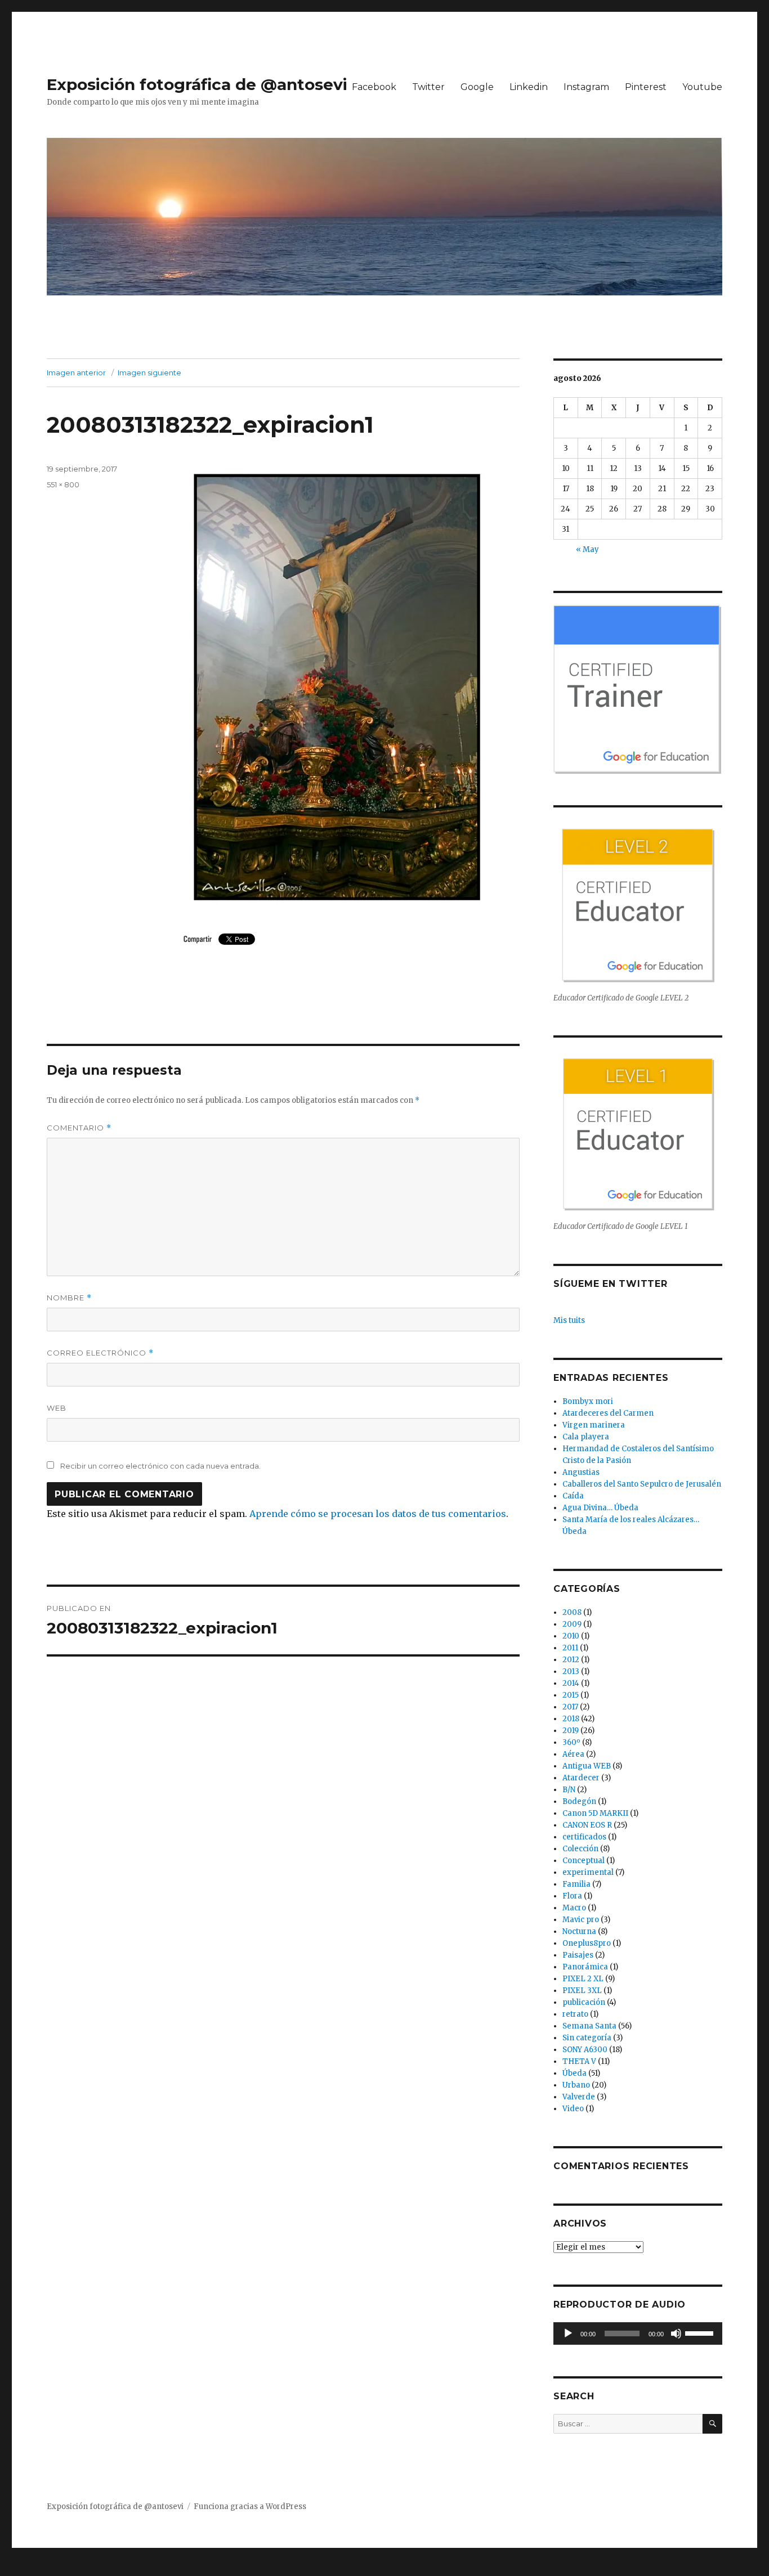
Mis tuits (569, 1320)
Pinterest (646, 87)
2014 (571, 1683)
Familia (576, 1884)
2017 (570, 1707)
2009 (572, 1624)
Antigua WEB (587, 1766)
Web (57, 1408)
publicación (584, 2002)
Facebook (374, 87)
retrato (575, 2014)
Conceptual (584, 1861)
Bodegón (579, 1801)
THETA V (579, 2061)
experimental (588, 1872)
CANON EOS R (587, 1825)
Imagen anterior (76, 373)
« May (587, 549)
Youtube (702, 87)
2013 (571, 1671)
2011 (570, 1648)
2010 (571, 1636)
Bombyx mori (588, 1401)
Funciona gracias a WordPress (250, 2507)
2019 (571, 1731)
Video (573, 2109)
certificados (584, 1837)
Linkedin (529, 87)
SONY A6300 (585, 2050)
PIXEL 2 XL (583, 1979)
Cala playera (586, 1437)
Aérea (573, 1754)
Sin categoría (587, 2038)
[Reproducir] (568, 2333)
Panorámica (585, 1967)
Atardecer (581, 1778)
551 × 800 (63, 484)
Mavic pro (581, 1920)
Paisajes (578, 1955)
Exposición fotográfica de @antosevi (197, 84)
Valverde (579, 2097)
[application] (638, 2333)
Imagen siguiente (149, 373)
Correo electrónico (100, 1353)
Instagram (586, 87)
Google (477, 87)
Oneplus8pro (587, 1943)
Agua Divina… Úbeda (600, 1508)
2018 (571, 1719)
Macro (574, 1908)
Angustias (581, 1472)
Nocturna (579, 1931)
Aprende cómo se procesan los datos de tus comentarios (378, 1514)
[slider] (701, 2332)
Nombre (69, 1298)
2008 (572, 1612)
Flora (572, 1896)
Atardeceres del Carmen (608, 1413)
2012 (571, 1660)
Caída (573, 1496)
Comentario (79, 1128)
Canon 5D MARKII (595, 1813)
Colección (580, 1849)
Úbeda (574, 2073)
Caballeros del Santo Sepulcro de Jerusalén (642, 1484)
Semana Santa (589, 2026)
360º (571, 1742)
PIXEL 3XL (582, 1991)
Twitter (428, 87)
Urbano (576, 2085)
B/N (569, 1790)
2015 (571, 1695)
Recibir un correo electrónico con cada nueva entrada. (160, 1466)
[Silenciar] (676, 2333)
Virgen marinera (594, 1425)
